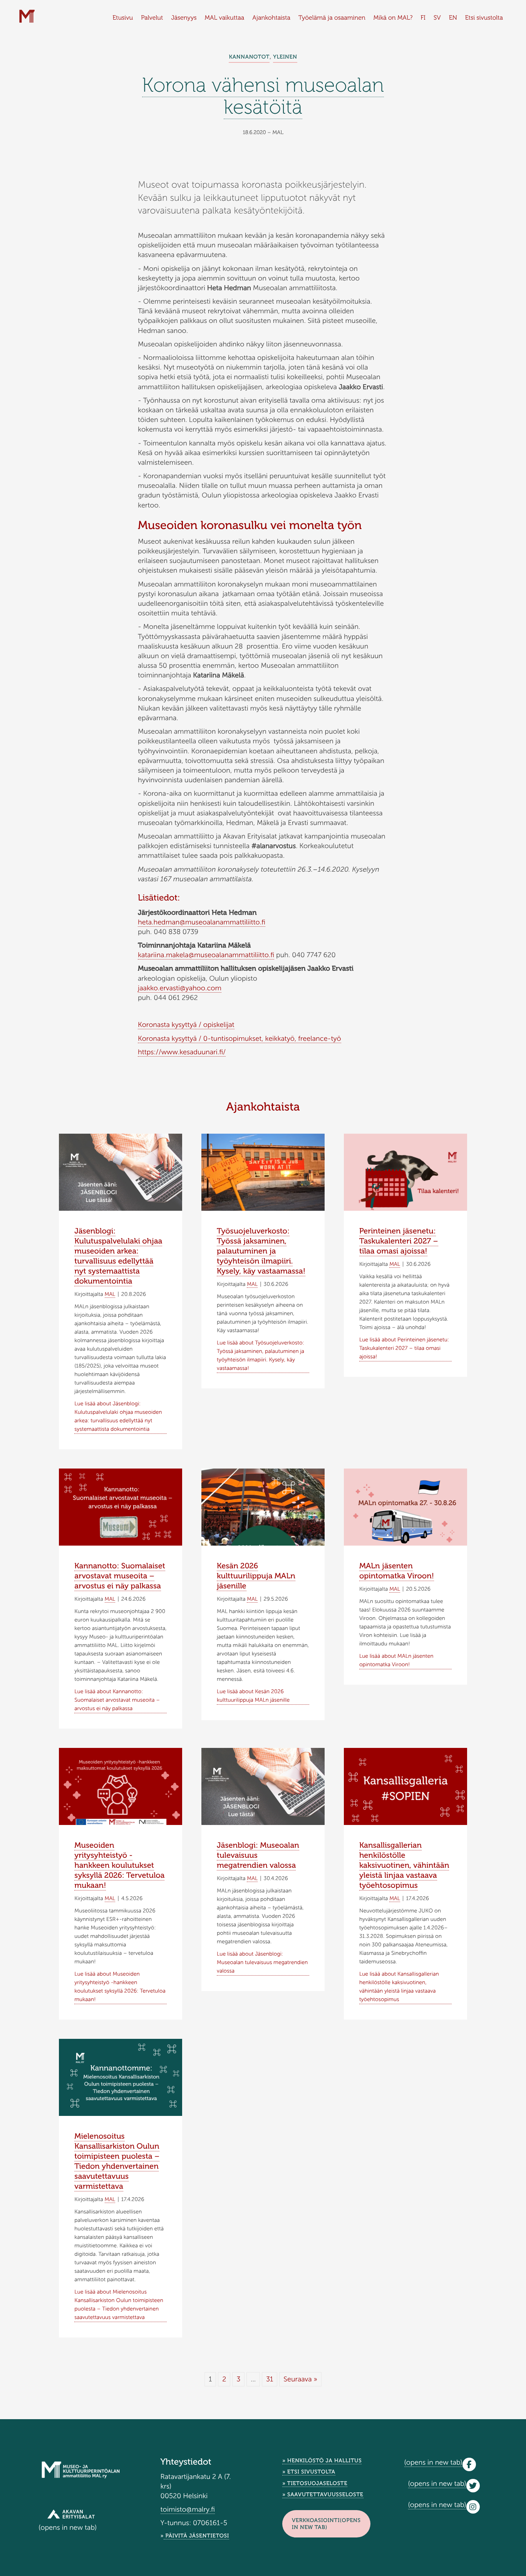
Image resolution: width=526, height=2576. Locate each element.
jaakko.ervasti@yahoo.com (180, 988)
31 (270, 2379)
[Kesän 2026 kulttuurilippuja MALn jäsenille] (263, 1545)
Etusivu (123, 18)
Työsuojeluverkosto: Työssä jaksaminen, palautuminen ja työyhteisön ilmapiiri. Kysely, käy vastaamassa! (261, 1251)
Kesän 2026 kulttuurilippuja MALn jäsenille (256, 1576)
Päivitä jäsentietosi (196, 2536)
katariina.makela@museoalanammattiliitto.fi (206, 955)
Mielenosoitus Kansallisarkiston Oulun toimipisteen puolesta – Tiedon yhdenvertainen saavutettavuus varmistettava (117, 2161)
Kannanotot (249, 57)
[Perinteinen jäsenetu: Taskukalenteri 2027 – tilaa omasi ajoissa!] (405, 1174)
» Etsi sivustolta (309, 2472)
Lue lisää (118, 1416)
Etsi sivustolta (484, 18)
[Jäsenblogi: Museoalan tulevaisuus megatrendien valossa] (263, 1791)
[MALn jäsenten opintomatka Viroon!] (405, 1509)
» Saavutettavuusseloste (323, 2495)
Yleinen (285, 57)
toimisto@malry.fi (188, 2509)
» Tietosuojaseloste (315, 2483)
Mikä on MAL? (393, 18)
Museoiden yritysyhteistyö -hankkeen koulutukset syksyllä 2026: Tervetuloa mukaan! (119, 1865)
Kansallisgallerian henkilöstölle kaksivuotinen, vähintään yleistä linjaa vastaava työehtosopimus (404, 1865)
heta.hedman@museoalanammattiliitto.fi (202, 922)
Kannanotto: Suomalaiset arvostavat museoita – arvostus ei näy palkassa (120, 1576)
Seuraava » (300, 2379)
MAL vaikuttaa (225, 18)
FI (423, 18)
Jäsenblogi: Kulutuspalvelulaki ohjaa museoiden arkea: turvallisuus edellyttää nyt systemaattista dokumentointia (118, 1256)
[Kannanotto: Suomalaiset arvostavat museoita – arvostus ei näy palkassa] (121, 1509)
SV (437, 18)
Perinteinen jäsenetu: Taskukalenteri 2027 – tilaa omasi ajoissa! (399, 1241)
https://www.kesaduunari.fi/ (182, 1052)
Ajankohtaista (271, 18)
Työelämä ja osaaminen (332, 18)
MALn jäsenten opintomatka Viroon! (397, 1571)
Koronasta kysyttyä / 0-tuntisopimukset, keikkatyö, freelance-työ (240, 1038)
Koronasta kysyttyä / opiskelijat (186, 1025)
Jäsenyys (184, 18)
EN (453, 18)
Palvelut (152, 18)
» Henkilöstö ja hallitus (322, 2461)
